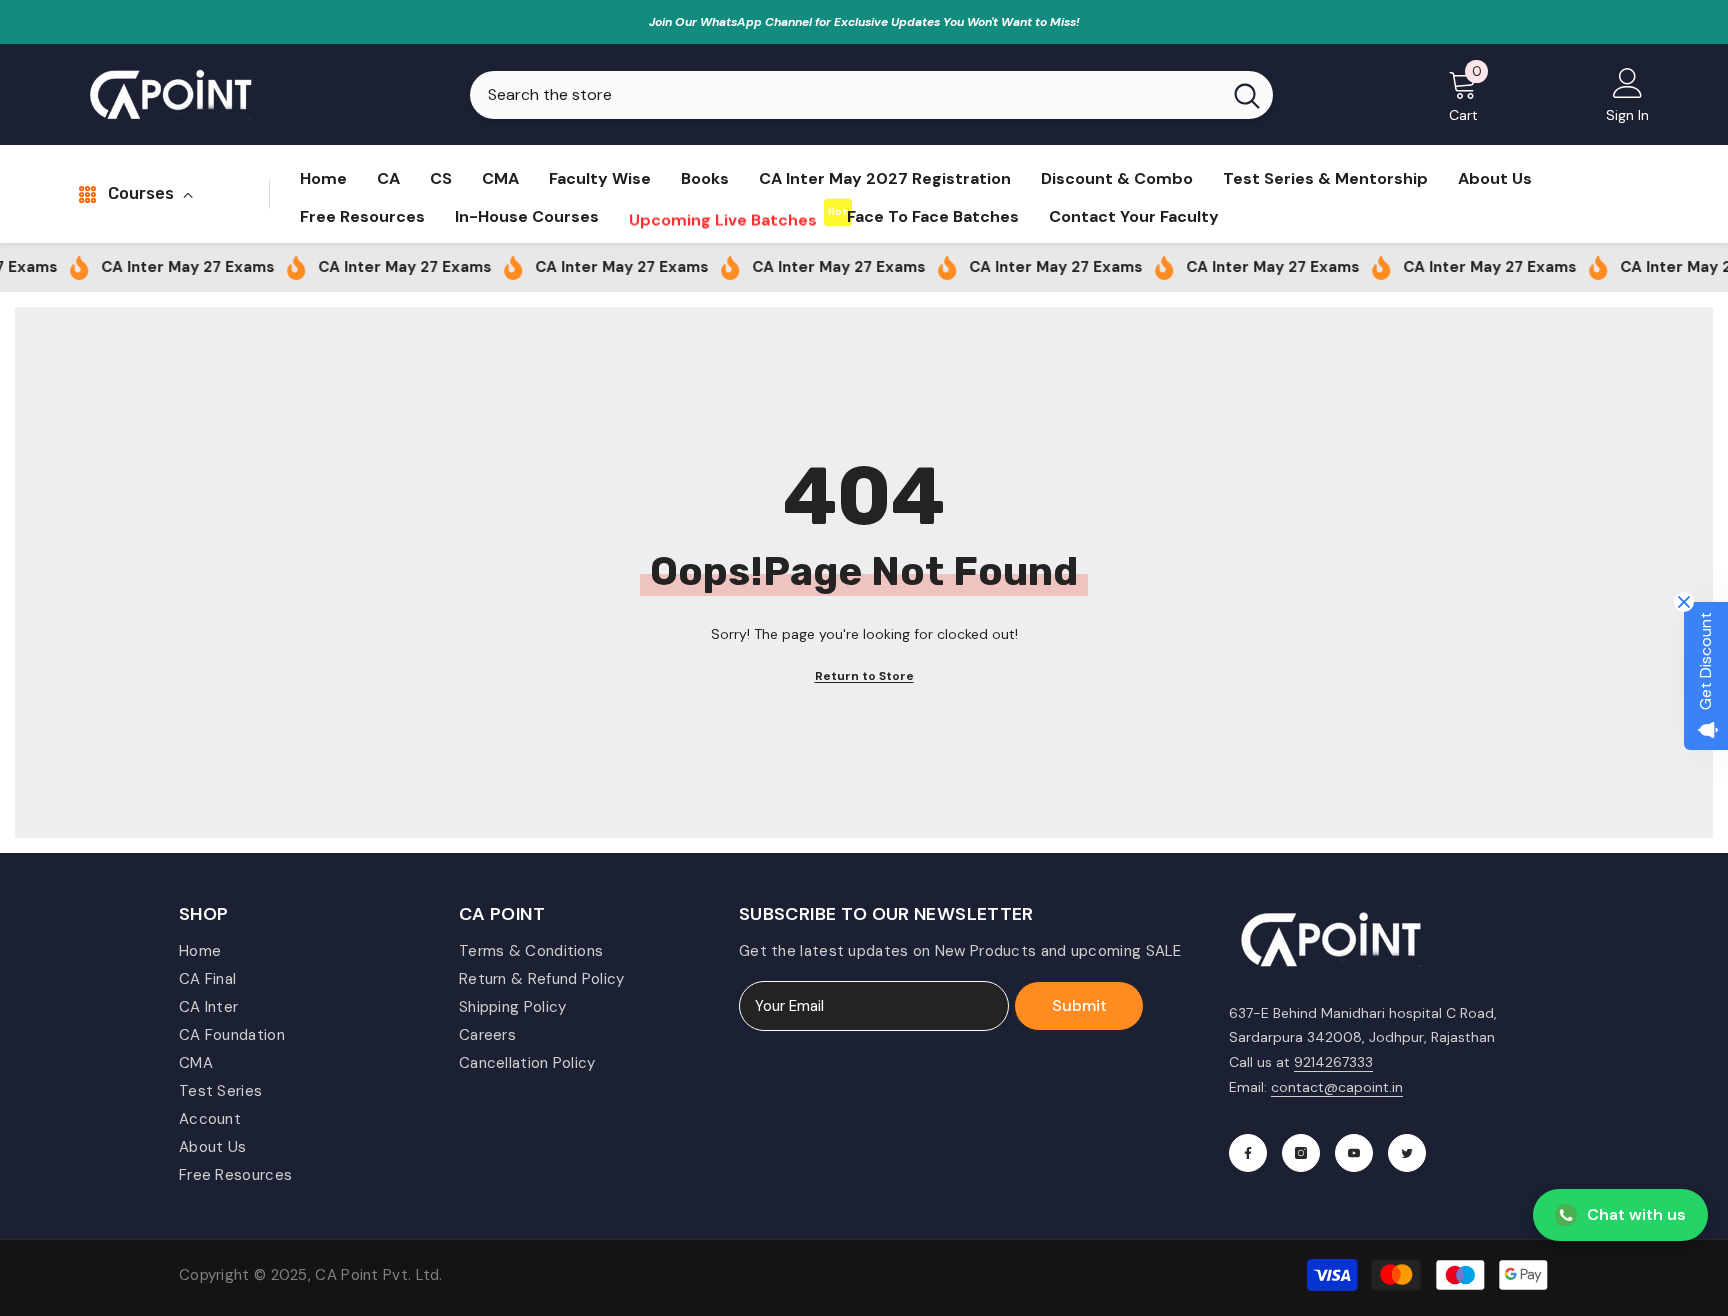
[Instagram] (1301, 1153)
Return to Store (864, 676)
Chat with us (1636, 1214)
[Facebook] (1248, 1153)
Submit (1079, 1005)
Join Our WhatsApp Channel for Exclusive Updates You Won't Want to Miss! (864, 22)
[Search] (871, 95)
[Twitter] (1407, 1153)
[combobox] (845, 95)
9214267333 (1333, 1062)
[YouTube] (1354, 1153)
